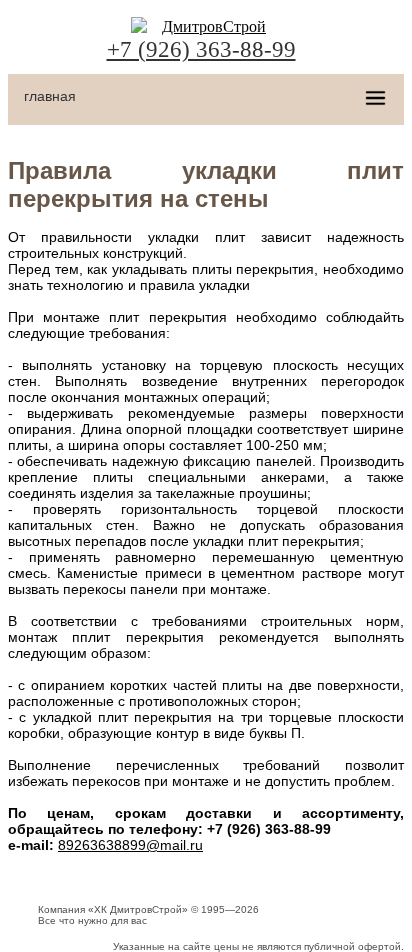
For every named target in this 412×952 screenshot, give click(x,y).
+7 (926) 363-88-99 (201, 49)
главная (50, 96)
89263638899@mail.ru (130, 845)
